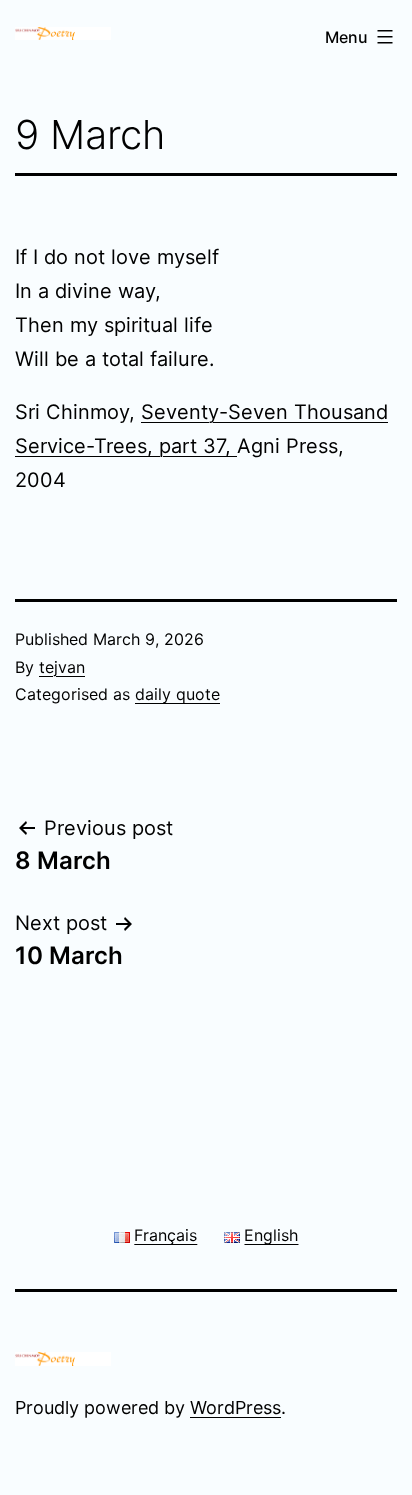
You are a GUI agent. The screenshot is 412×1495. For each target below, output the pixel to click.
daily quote (177, 694)
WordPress (235, 1407)
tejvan (62, 667)
